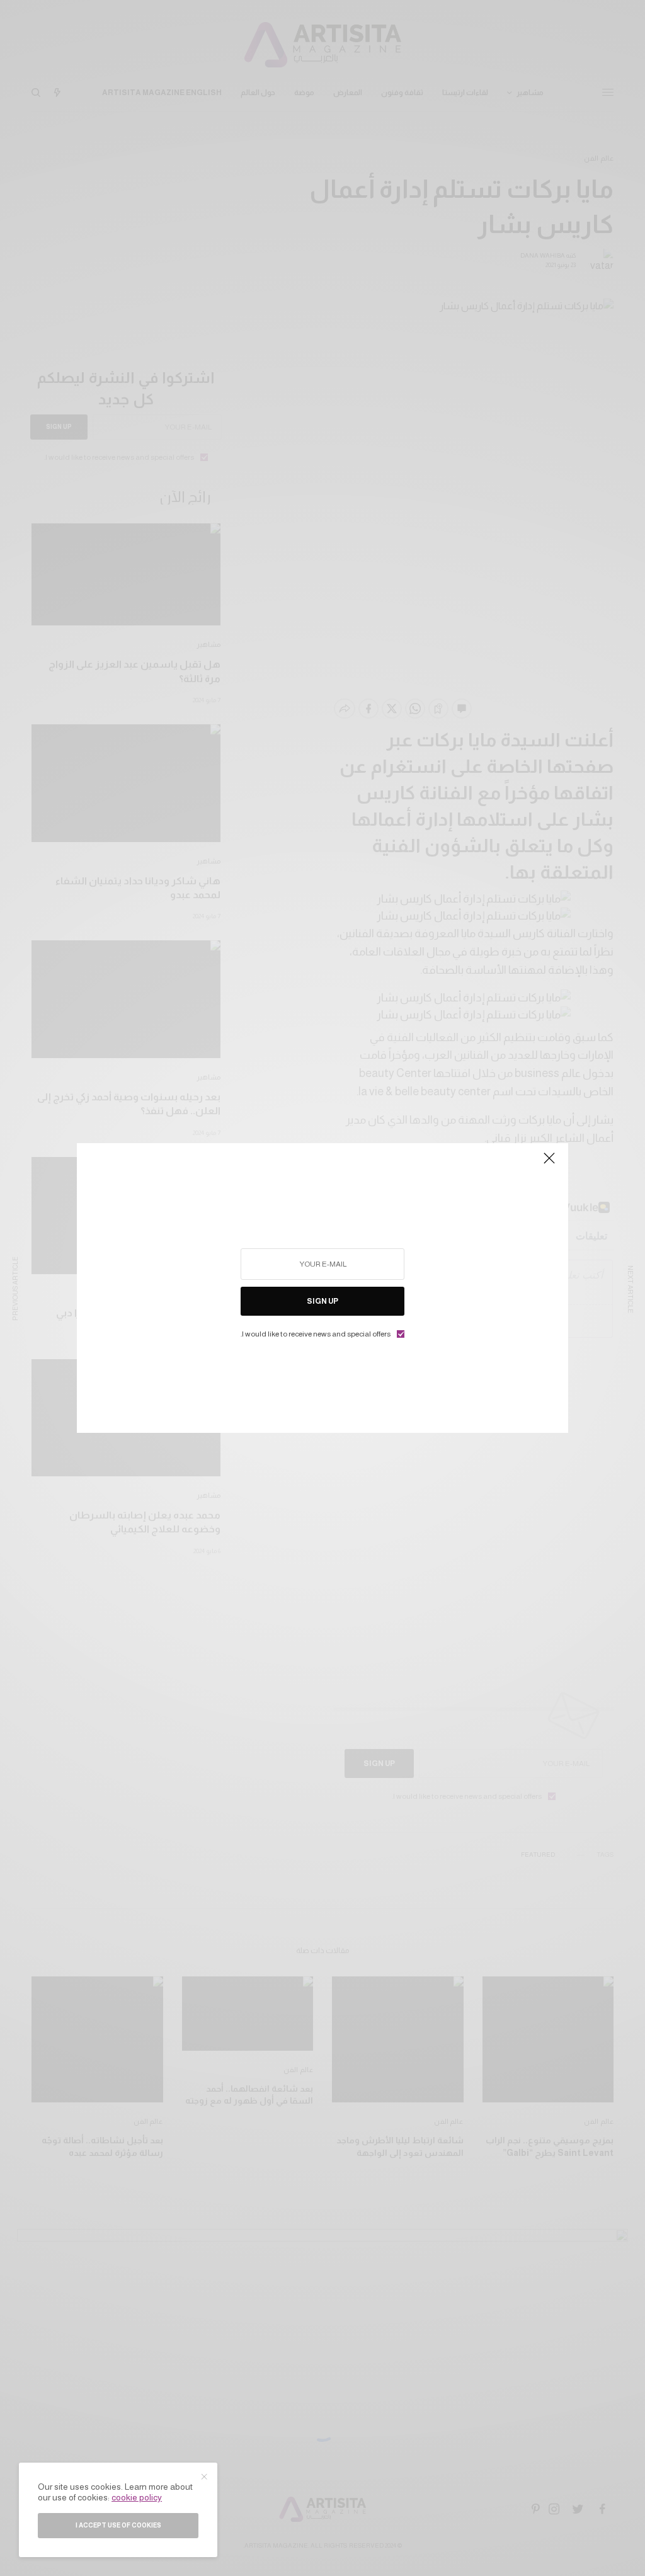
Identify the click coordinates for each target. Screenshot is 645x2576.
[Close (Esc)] (549, 1163)
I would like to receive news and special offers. (316, 1334)
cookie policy (137, 2497)
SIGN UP (322, 1301)
